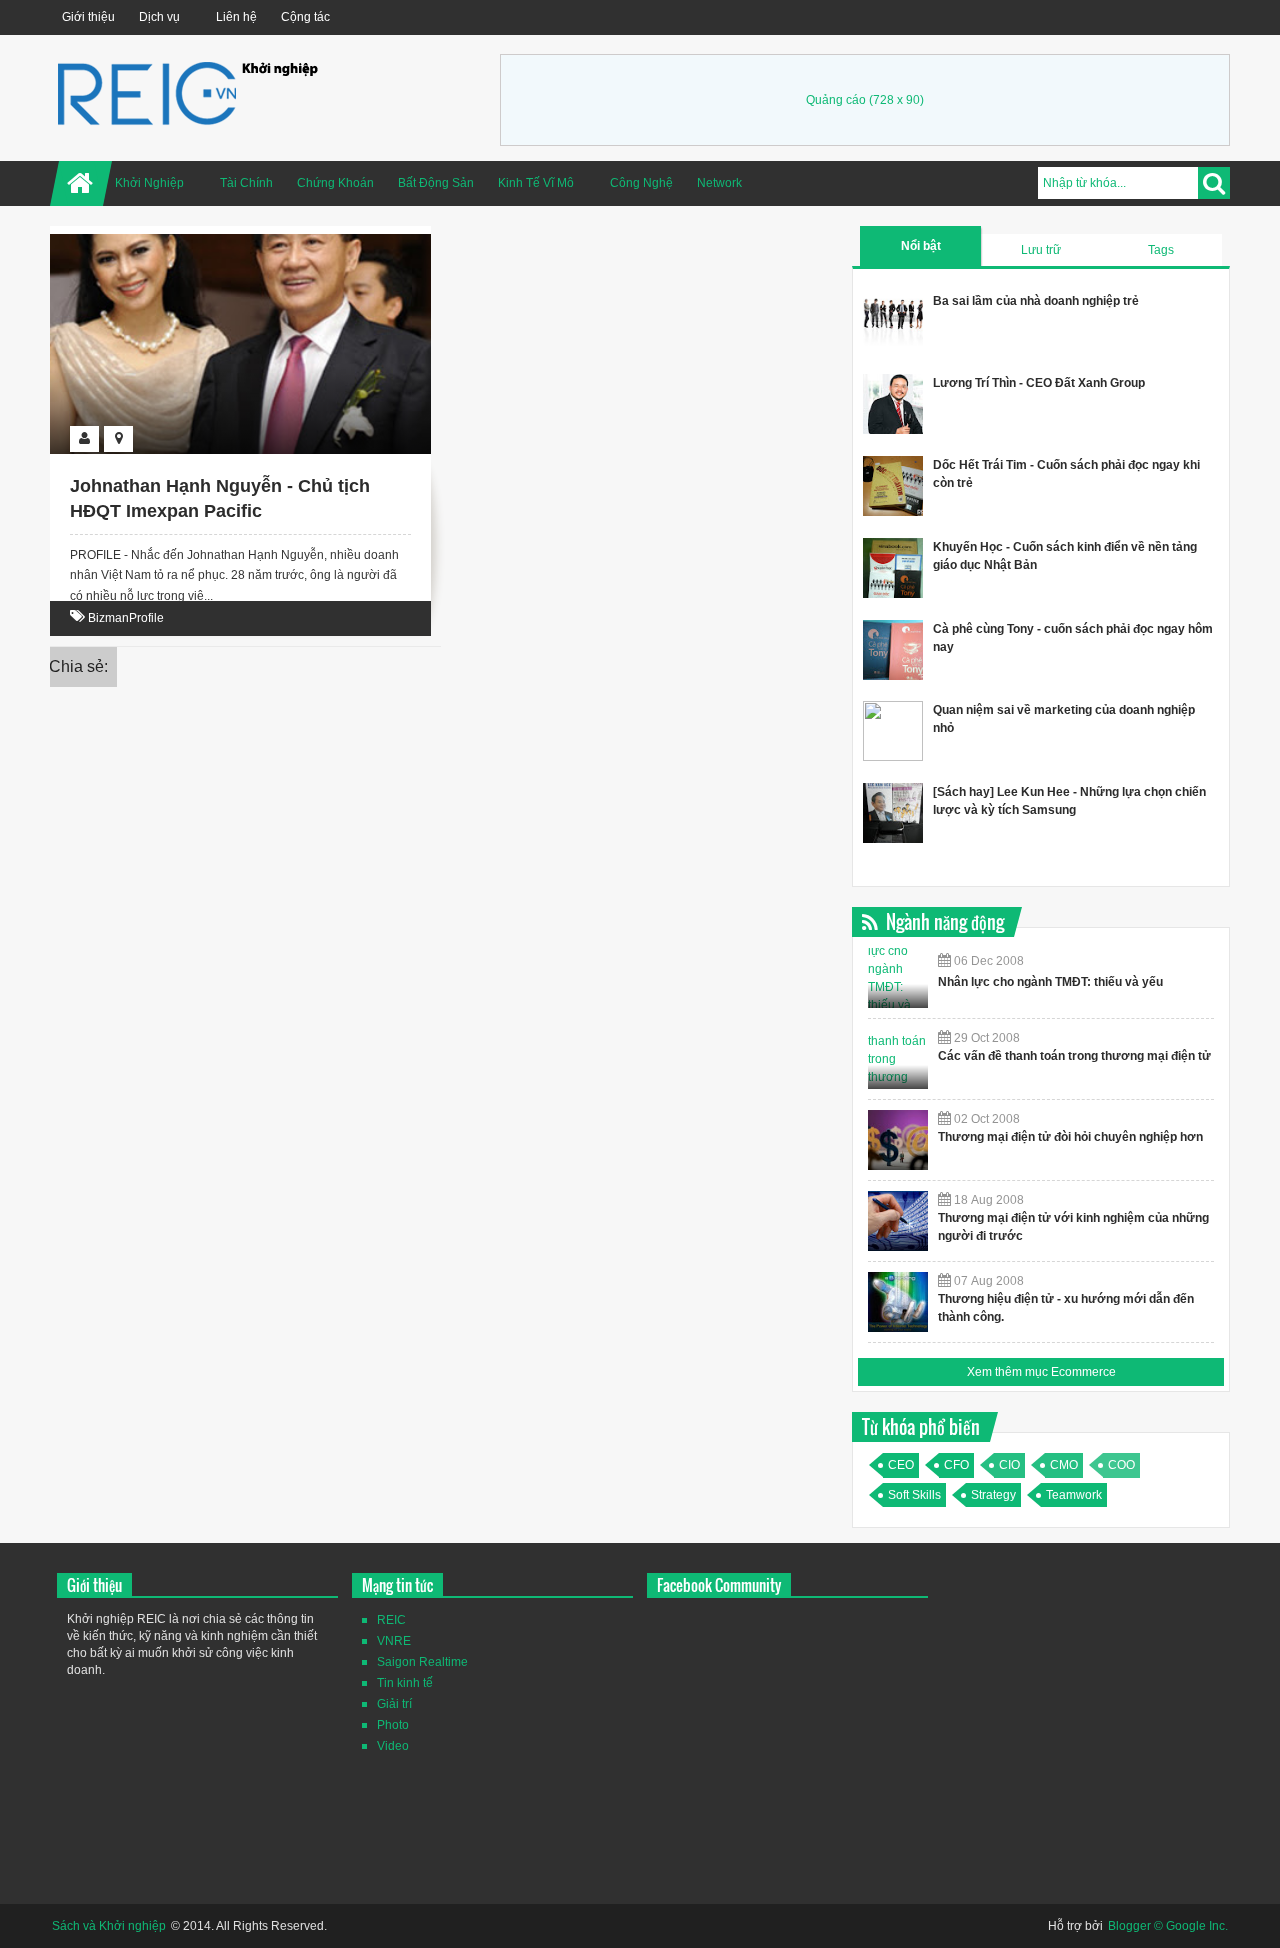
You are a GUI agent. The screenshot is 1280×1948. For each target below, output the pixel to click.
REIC (391, 1620)
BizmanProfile (126, 618)
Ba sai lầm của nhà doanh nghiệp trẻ (1036, 301)
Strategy (993, 1495)
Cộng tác (305, 17)
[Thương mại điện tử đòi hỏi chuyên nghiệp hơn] (898, 1140)
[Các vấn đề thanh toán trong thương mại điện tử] (898, 1059)
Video (393, 1746)
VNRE (394, 1641)
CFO (956, 1465)
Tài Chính (246, 183)
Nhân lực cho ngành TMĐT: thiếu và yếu (1050, 982)
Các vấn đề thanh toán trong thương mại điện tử (1074, 1056)
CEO (901, 1465)
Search (1214, 183)
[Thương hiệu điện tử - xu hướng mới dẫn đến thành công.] (898, 1302)
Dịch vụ (159, 17)
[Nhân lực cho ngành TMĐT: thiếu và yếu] (898, 978)
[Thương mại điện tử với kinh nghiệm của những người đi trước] (898, 1221)
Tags (1161, 250)
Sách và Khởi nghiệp (109, 1926)
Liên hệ (236, 17)
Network (719, 183)
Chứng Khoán (335, 183)
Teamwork (1074, 1495)
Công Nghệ (641, 183)
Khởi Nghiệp (149, 183)
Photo (393, 1725)
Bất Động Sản (436, 183)
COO (1121, 1465)
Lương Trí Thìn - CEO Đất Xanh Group (1039, 383)
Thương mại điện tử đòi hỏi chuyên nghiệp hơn (1070, 1137)
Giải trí (394, 1704)
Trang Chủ (81, 183)
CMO (1064, 1465)
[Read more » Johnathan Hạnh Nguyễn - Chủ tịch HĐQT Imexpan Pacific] (222, 257)
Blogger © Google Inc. (1168, 1926)
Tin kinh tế (405, 1683)
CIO (1009, 1465)
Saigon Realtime (422, 1662)
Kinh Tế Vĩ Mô (536, 183)
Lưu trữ (1041, 250)
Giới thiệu (88, 17)
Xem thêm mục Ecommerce (1041, 1372)
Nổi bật (921, 246)
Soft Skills (914, 1495)
